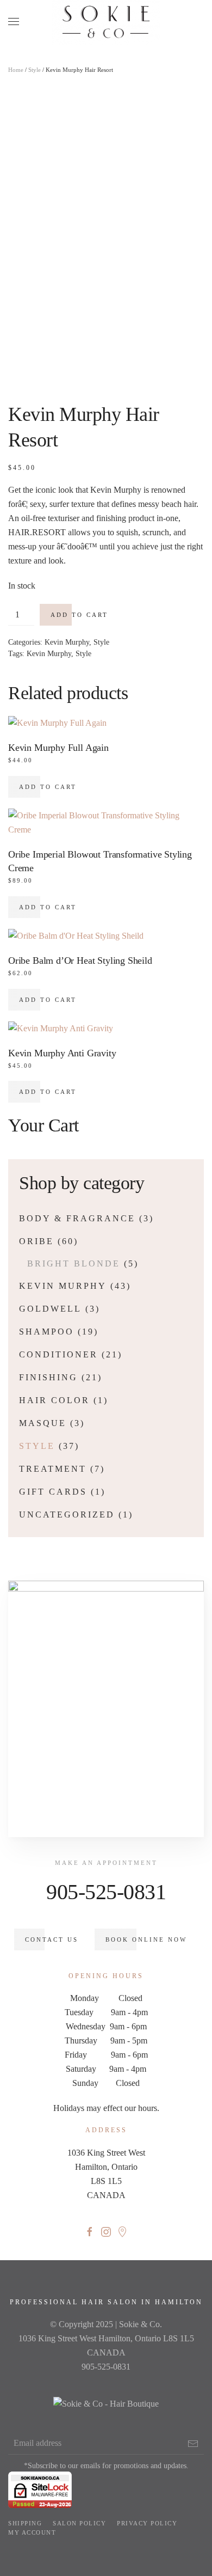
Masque (43, 1423)
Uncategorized (67, 1515)
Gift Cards (53, 1492)
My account (32, 2532)
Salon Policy (79, 2523)
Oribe (36, 1241)
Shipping (25, 2523)
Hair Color (54, 1400)
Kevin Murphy (67, 642)
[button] (14, 22)
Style (35, 70)
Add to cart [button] (48, 787)
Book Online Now (146, 1939)
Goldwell (50, 1309)
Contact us (52, 1939)
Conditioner (58, 1354)
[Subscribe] (193, 2444)
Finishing (48, 1377)
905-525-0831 (106, 1892)
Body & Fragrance (77, 1218)
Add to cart (79, 615)
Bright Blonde (74, 1263)
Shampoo (46, 1332)
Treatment (53, 1469)
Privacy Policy (147, 2523)
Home (16, 70)
